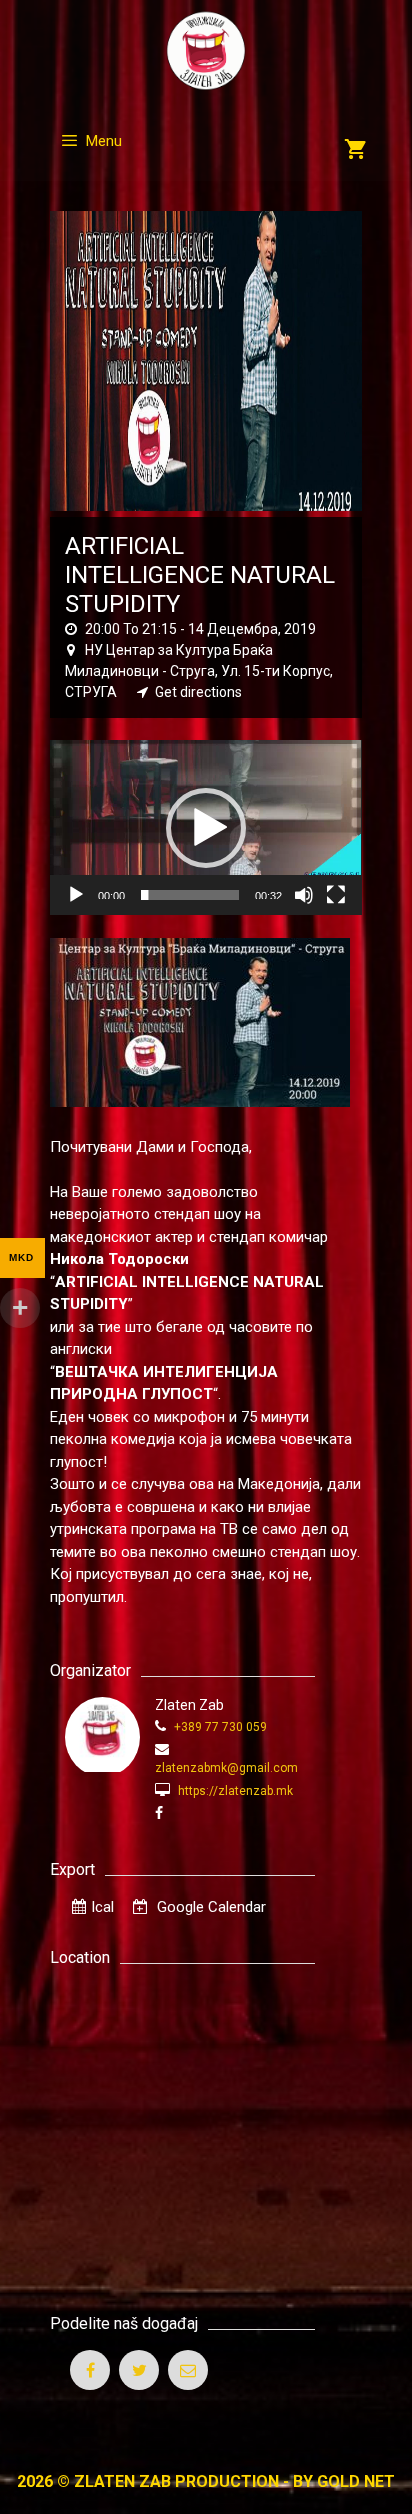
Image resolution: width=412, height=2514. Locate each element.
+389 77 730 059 (219, 1727)
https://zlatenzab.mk (234, 1791)
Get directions (198, 692)
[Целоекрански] (336, 895)
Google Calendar (209, 1907)
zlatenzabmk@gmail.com (226, 1768)
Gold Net (356, 2481)
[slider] (189, 895)
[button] (206, 828)
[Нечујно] (304, 895)
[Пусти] (76, 895)
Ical (102, 1907)
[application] (205, 827)
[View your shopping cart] (355, 151)
